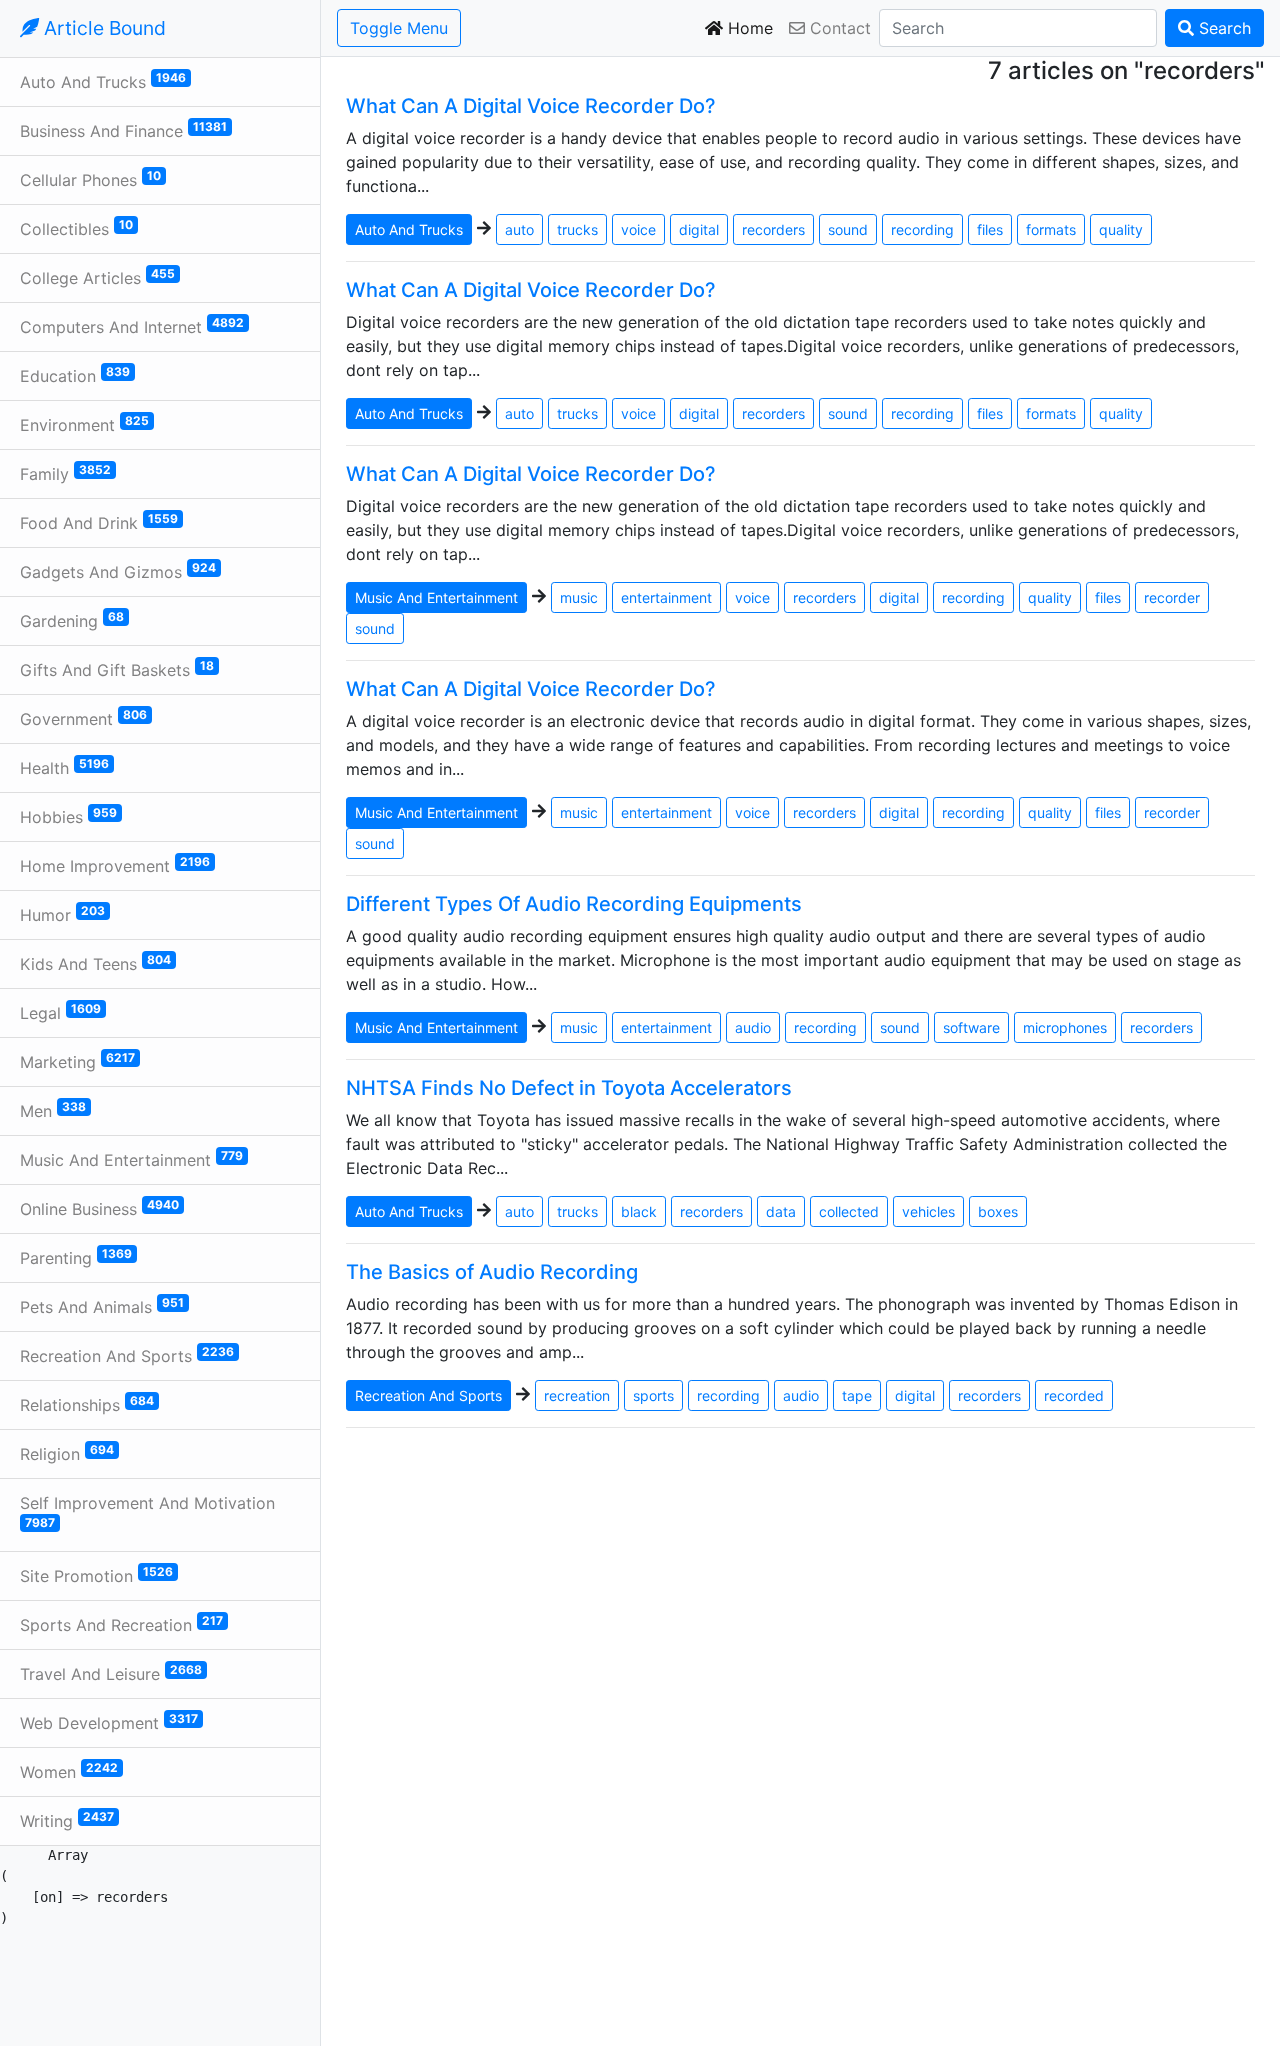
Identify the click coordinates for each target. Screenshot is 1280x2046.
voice (638, 229)
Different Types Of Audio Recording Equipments (574, 904)
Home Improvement (115, 865)
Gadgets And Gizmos (118, 571)
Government (83, 718)
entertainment (666, 597)
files (990, 229)
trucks (577, 229)
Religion (67, 1453)
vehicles (928, 1211)
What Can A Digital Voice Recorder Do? (531, 106)
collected (849, 1211)
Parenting (76, 1257)
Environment (84, 424)
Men (53, 1110)
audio (753, 1027)
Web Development (109, 1722)
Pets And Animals (102, 1306)
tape (857, 1395)
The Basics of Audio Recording (492, 1272)
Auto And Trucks (103, 81)
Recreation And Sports (127, 1355)
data (781, 1211)
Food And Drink (99, 522)
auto (519, 229)
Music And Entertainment (131, 1159)
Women (69, 1771)
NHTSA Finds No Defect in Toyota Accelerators (569, 1088)
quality (1121, 229)
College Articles (97, 277)
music (579, 597)
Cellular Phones (90, 179)
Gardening (72, 620)
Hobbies (68, 816)
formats (1051, 229)
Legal (60, 1012)
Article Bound (102, 28)
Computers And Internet (132, 326)
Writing (67, 1820)
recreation (577, 1395)
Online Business (99, 1208)
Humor (62, 914)
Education (75, 375)
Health (64, 767)
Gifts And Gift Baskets (117, 669)
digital (699, 229)
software (971, 1027)
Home (748, 28)
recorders (773, 229)
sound (848, 229)
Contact (838, 28)
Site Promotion (96, 1575)
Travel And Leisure (111, 1673)
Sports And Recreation (121, 1624)
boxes (998, 1211)
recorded (1074, 1395)
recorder (1172, 597)
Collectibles (76, 228)
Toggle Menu (399, 28)
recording (922, 229)
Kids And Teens (95, 963)
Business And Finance (123, 130)
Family (65, 473)
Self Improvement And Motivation (147, 1511)
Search (1222, 28)
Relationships (87, 1404)
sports (653, 1395)
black (639, 1211)
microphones (1065, 1027)
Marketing (77, 1061)
